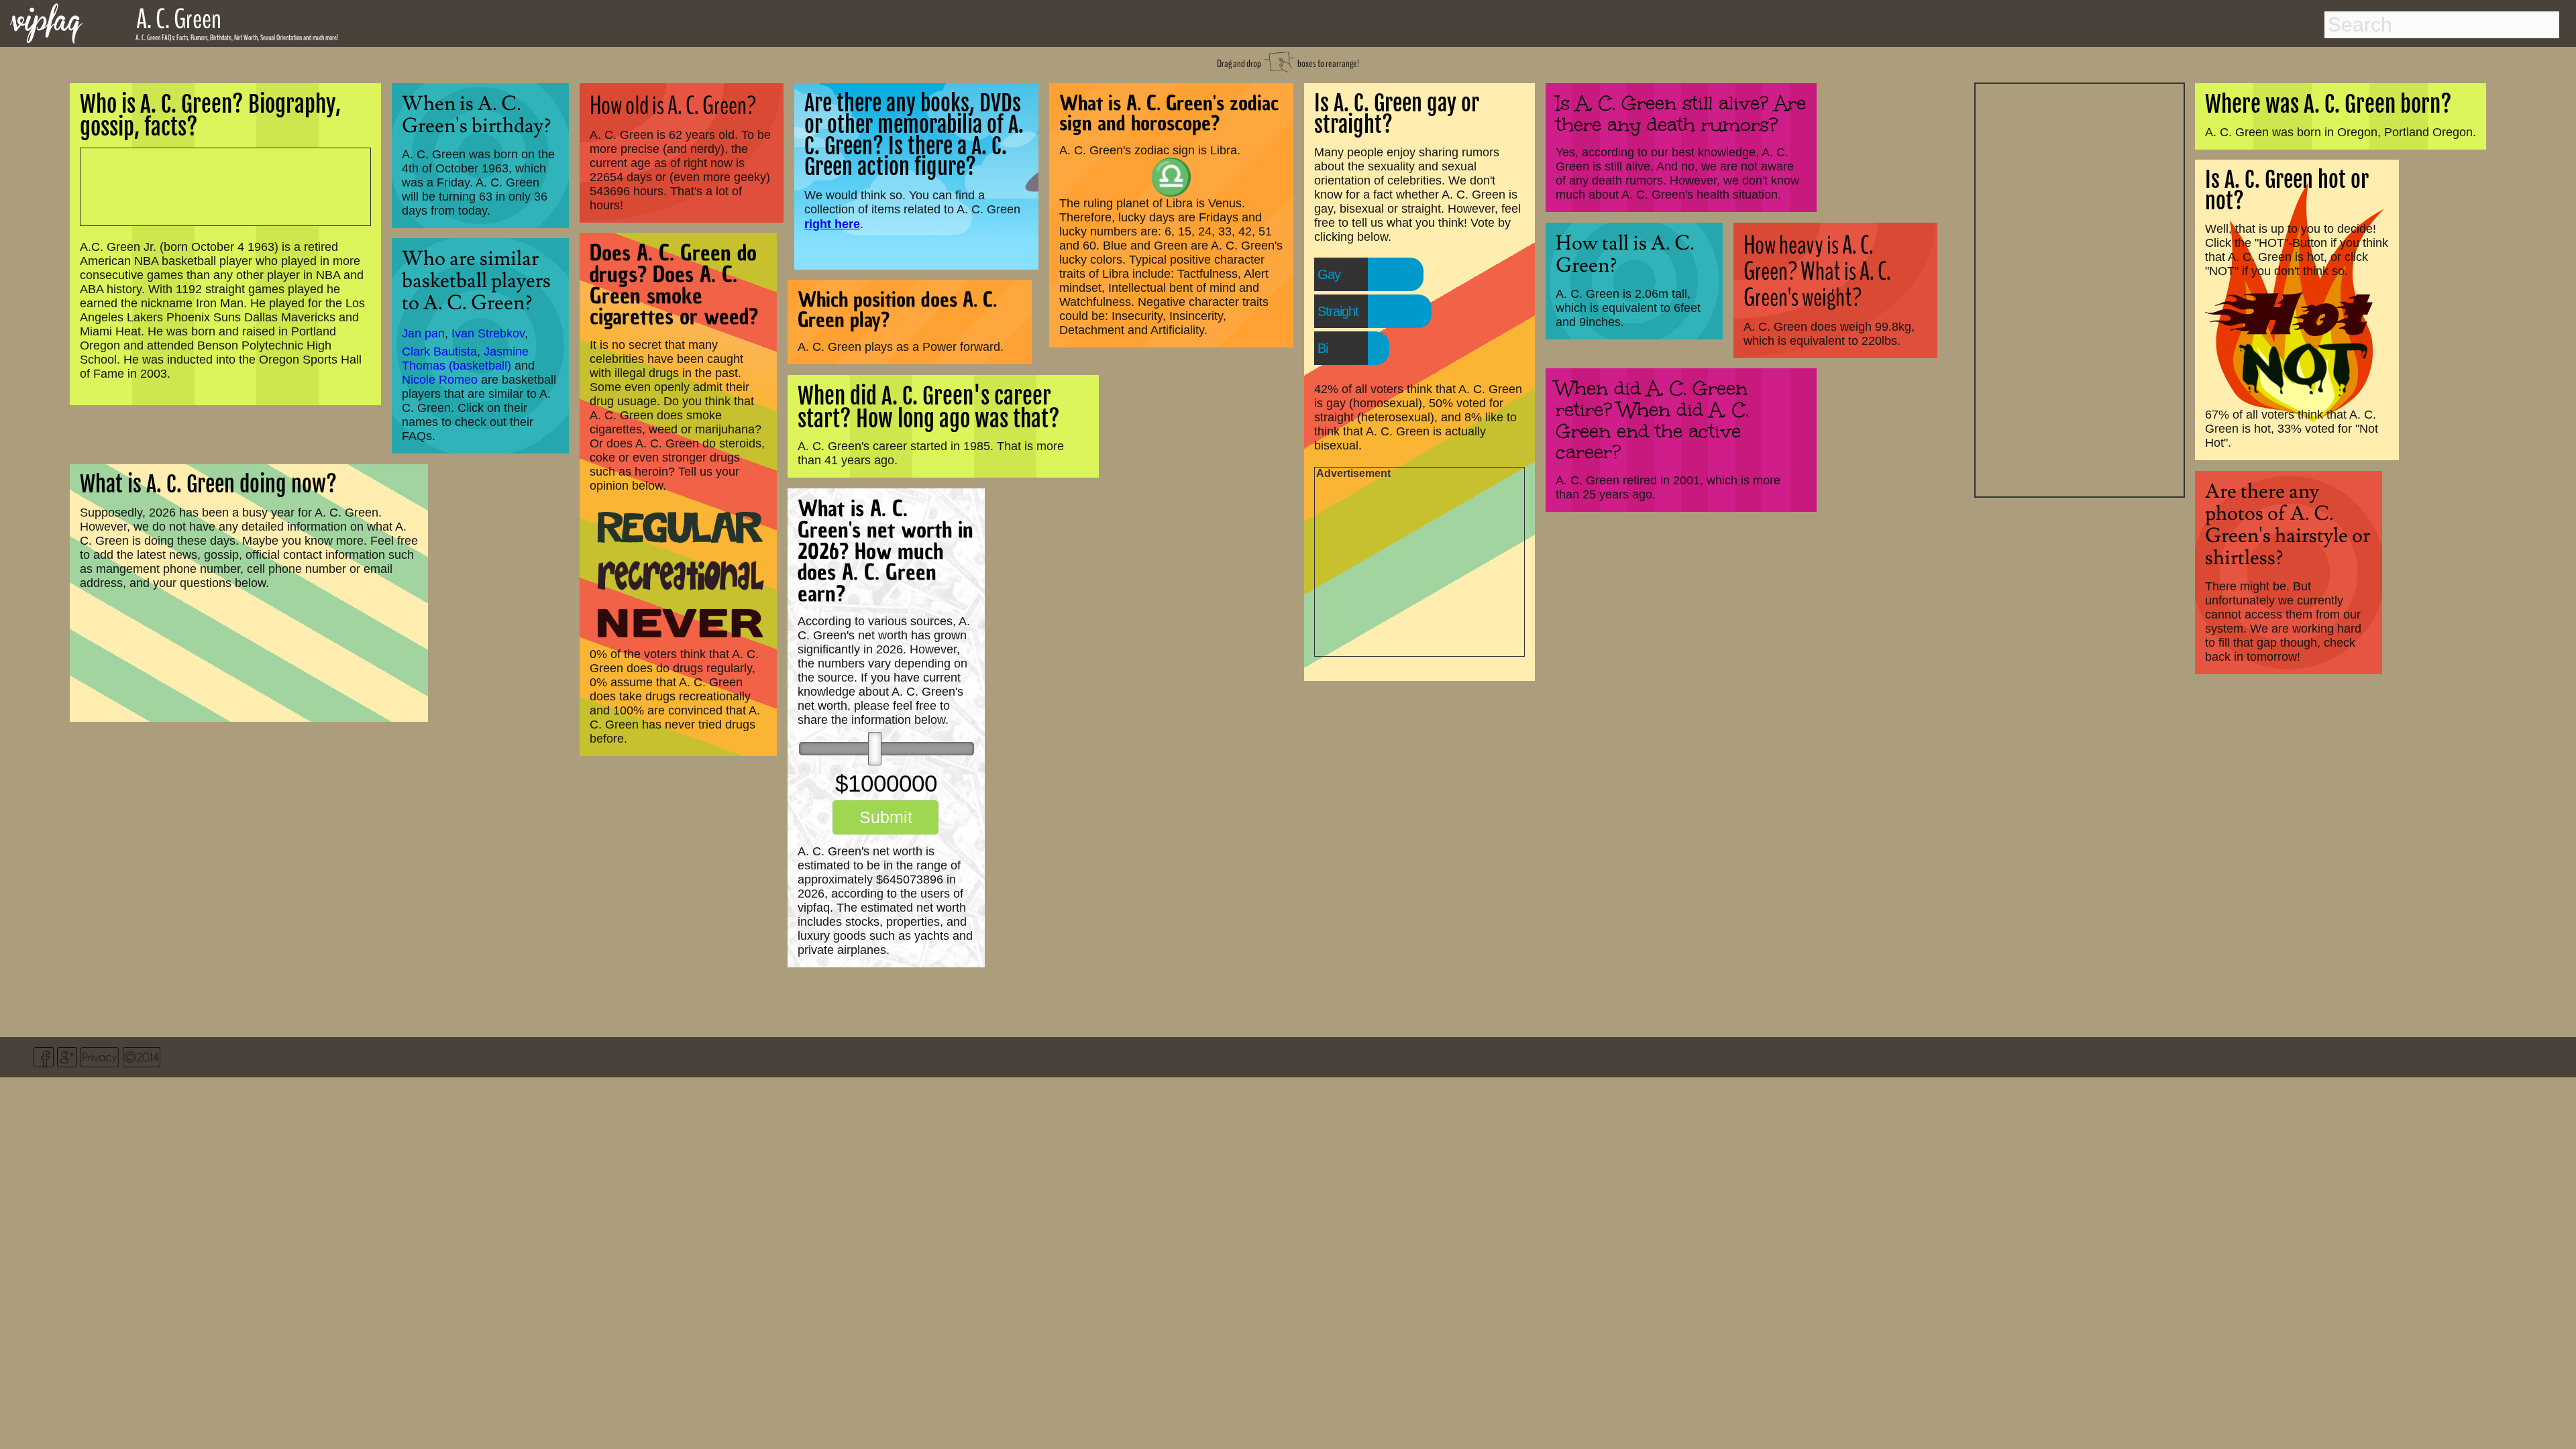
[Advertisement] (2080, 288)
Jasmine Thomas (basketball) (465, 359)
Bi (1323, 348)
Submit (886, 817)
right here (832, 224)
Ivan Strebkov (488, 333)
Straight (1338, 311)
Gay (1329, 274)
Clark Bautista (439, 352)
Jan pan (423, 333)
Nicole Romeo (440, 380)
